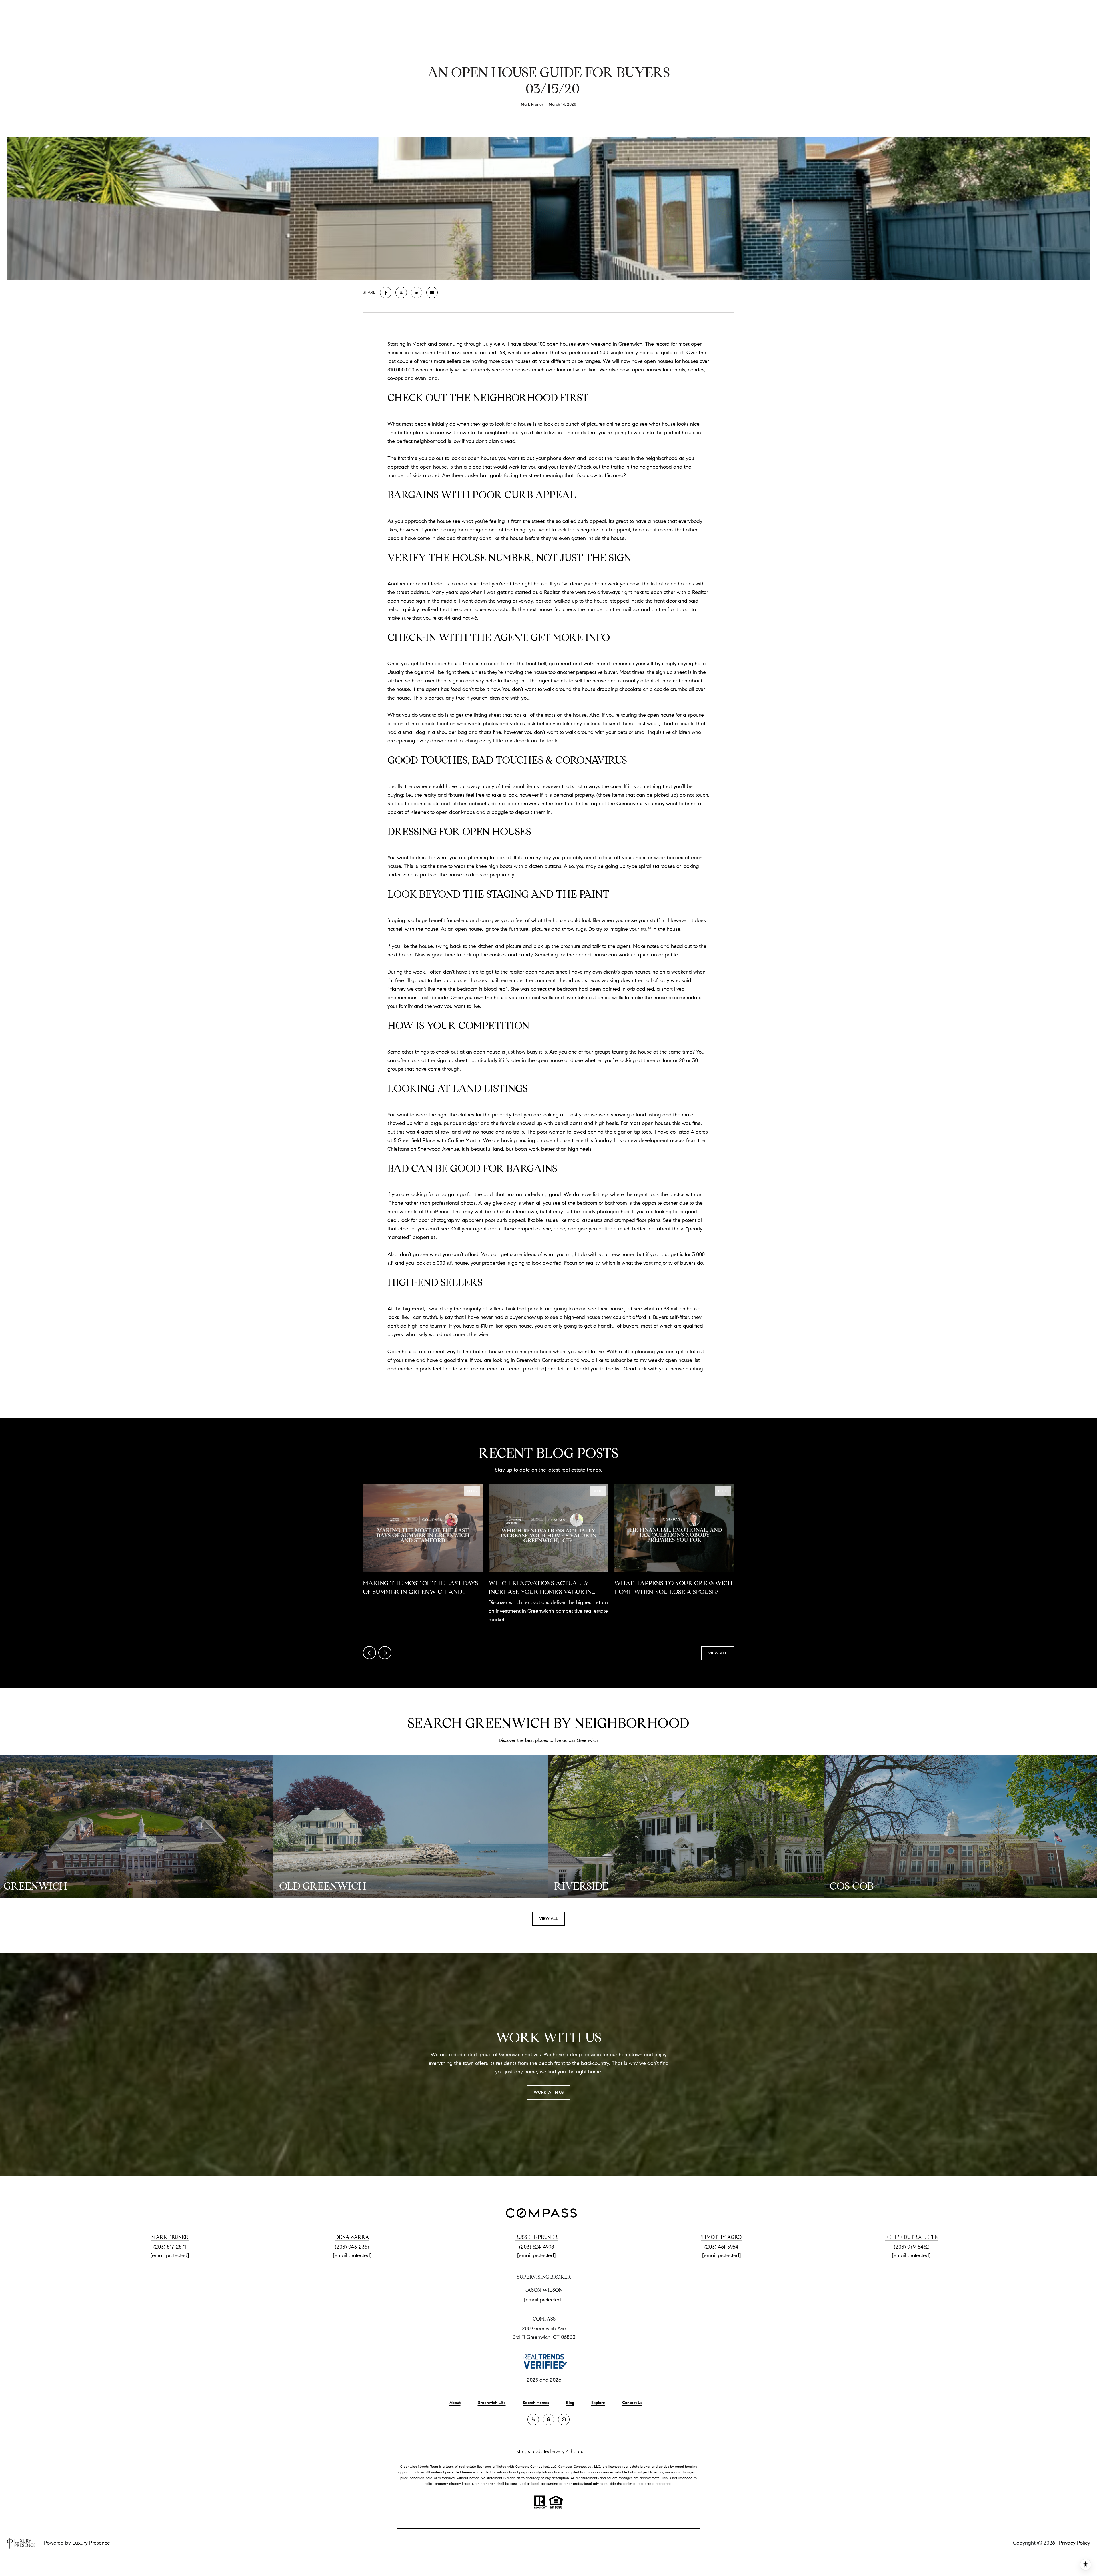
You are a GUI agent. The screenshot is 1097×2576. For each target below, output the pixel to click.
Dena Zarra (352, 2237)
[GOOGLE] (548, 2419)
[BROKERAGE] (564, 2419)
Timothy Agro (721, 2237)
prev (369, 1653)
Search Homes (536, 2403)
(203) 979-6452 (911, 2247)
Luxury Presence (91, 2543)
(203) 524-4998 (537, 2247)
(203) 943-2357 (352, 2247)
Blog (570, 2403)
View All (718, 1653)
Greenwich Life (492, 2403)
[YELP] (533, 2419)
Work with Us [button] (549, 2092)
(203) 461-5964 (721, 2247)
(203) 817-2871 (170, 2247)
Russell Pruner (537, 2237)
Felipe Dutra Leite (911, 2237)
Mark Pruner (170, 2237)
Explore (598, 2403)
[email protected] (527, 1369)
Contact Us (632, 2403)
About (455, 2403)
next (385, 1653)
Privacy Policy (1075, 2543)
